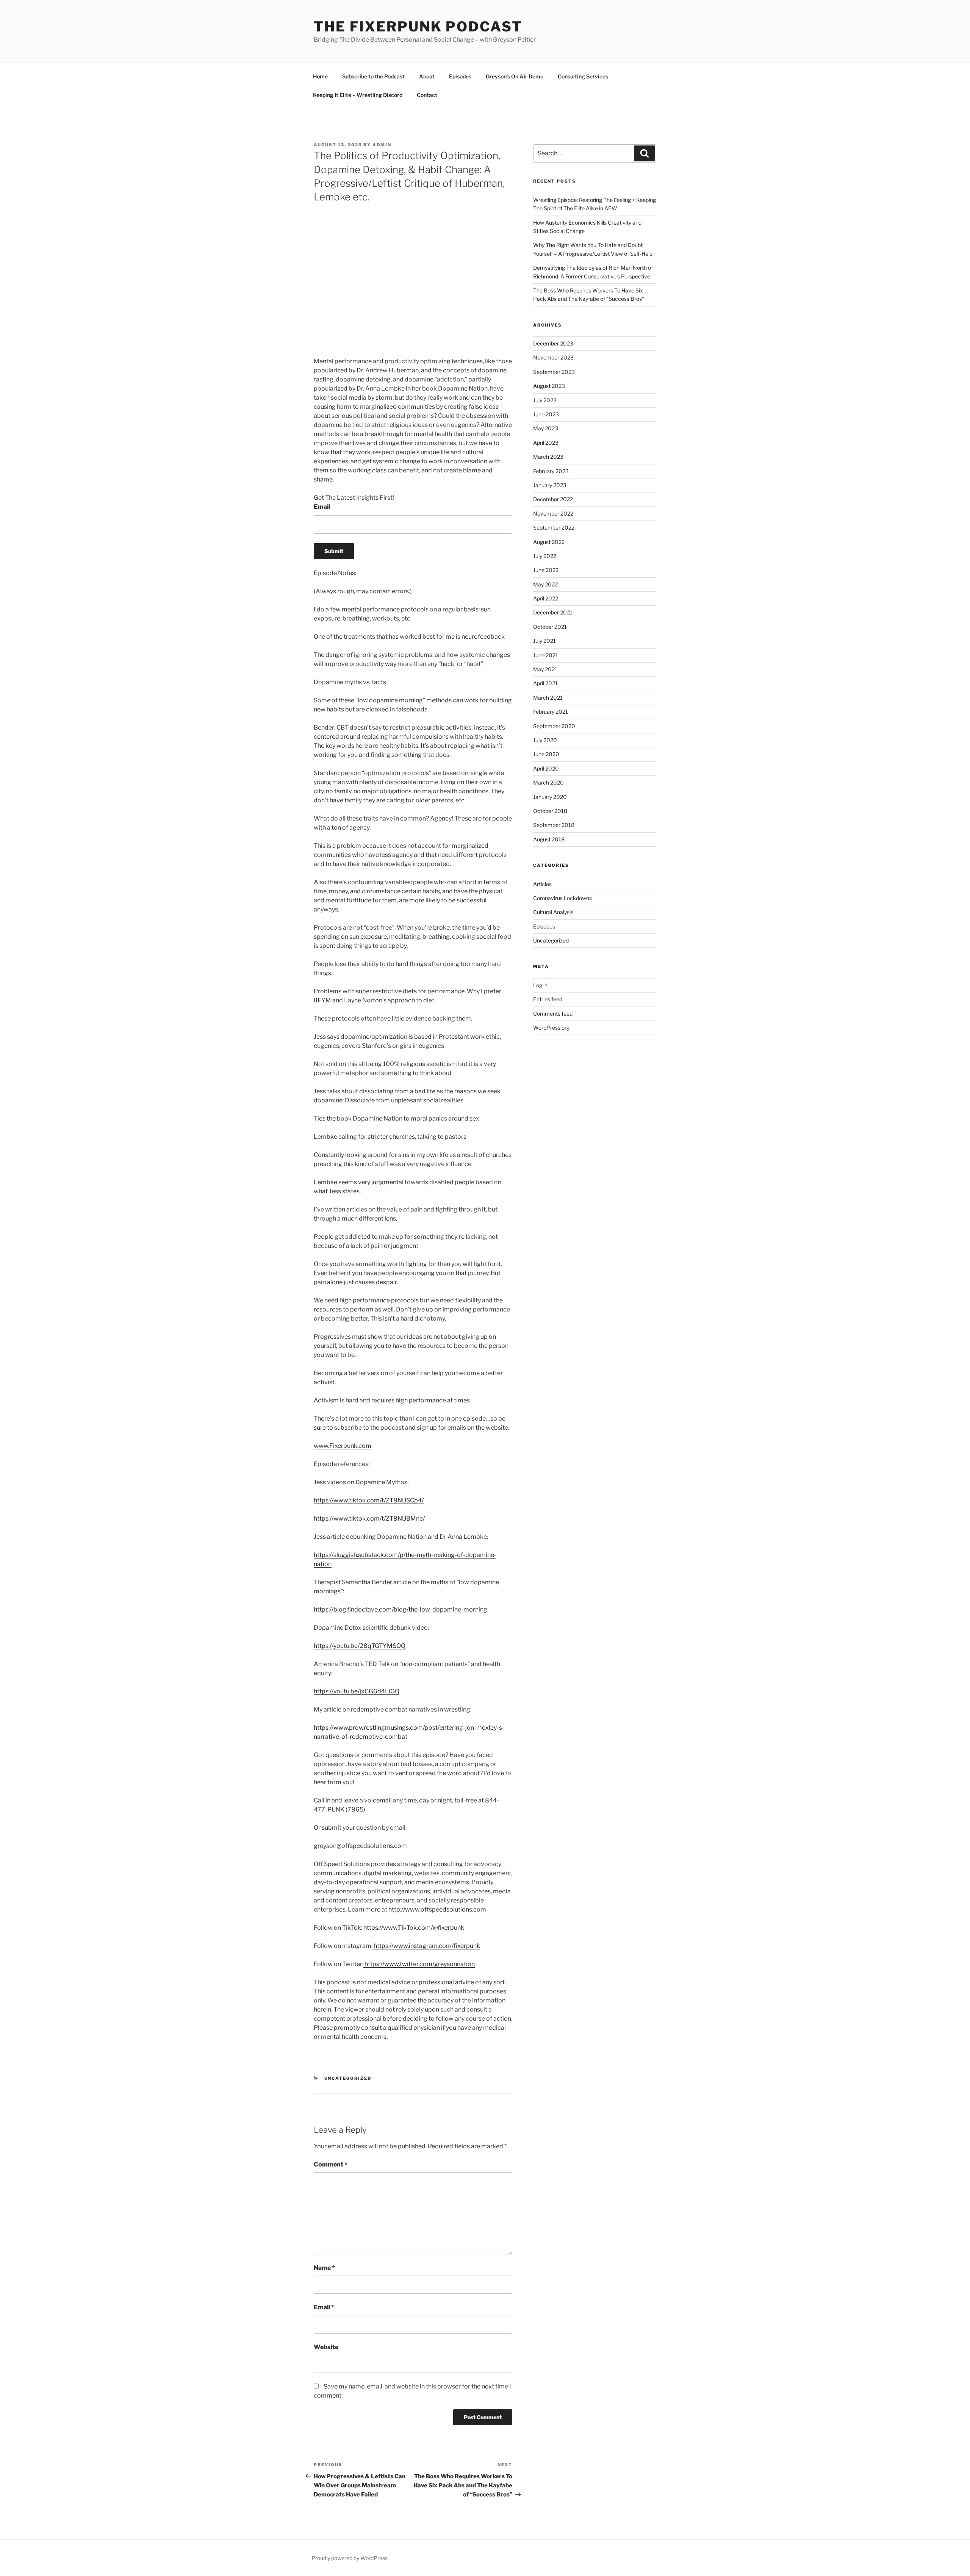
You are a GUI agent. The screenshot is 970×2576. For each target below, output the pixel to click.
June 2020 (546, 754)
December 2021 (553, 612)
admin (382, 145)
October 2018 (550, 811)
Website (326, 2347)
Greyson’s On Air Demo (515, 76)
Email (322, 507)
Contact (427, 95)
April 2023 (546, 443)
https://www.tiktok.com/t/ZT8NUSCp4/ (369, 1500)
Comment (331, 2164)
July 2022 (545, 556)
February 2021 (551, 712)
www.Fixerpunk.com (343, 1446)
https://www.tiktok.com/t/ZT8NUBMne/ (369, 1519)
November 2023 (553, 357)
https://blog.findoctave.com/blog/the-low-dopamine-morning (401, 1609)
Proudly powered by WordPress (350, 2558)
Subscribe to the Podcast (373, 76)
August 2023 (549, 386)
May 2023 (546, 428)
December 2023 (553, 343)
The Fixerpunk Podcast (418, 27)
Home (320, 76)
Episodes (460, 76)
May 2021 (545, 669)
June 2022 (546, 570)
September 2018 (554, 825)
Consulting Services (583, 76)
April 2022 (546, 598)
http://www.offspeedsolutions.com (437, 1909)
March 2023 (548, 457)
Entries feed (548, 999)
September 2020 (554, 726)
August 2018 (549, 839)
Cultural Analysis (553, 912)
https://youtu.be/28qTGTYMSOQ (360, 1646)
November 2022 (553, 513)
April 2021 (545, 683)
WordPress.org (551, 1028)
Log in (540, 985)
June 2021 (546, 655)
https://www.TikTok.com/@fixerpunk (413, 1928)
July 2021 (544, 641)
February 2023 (551, 471)
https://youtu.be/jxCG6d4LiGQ (357, 1691)
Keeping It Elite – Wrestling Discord (358, 95)
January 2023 (550, 485)
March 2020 (548, 782)
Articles (542, 884)
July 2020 (545, 740)
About (427, 76)
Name (324, 2268)
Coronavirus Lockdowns (562, 898)
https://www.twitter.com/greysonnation (419, 1964)
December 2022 (553, 499)
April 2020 (546, 768)
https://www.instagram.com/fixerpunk (426, 1946)
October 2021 (550, 627)
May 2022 (545, 584)
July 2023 (545, 400)
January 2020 (550, 797)
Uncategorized (348, 2078)
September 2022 (554, 528)
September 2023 (554, 372)
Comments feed (553, 1014)
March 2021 (548, 698)
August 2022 (549, 542)
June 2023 (546, 414)
